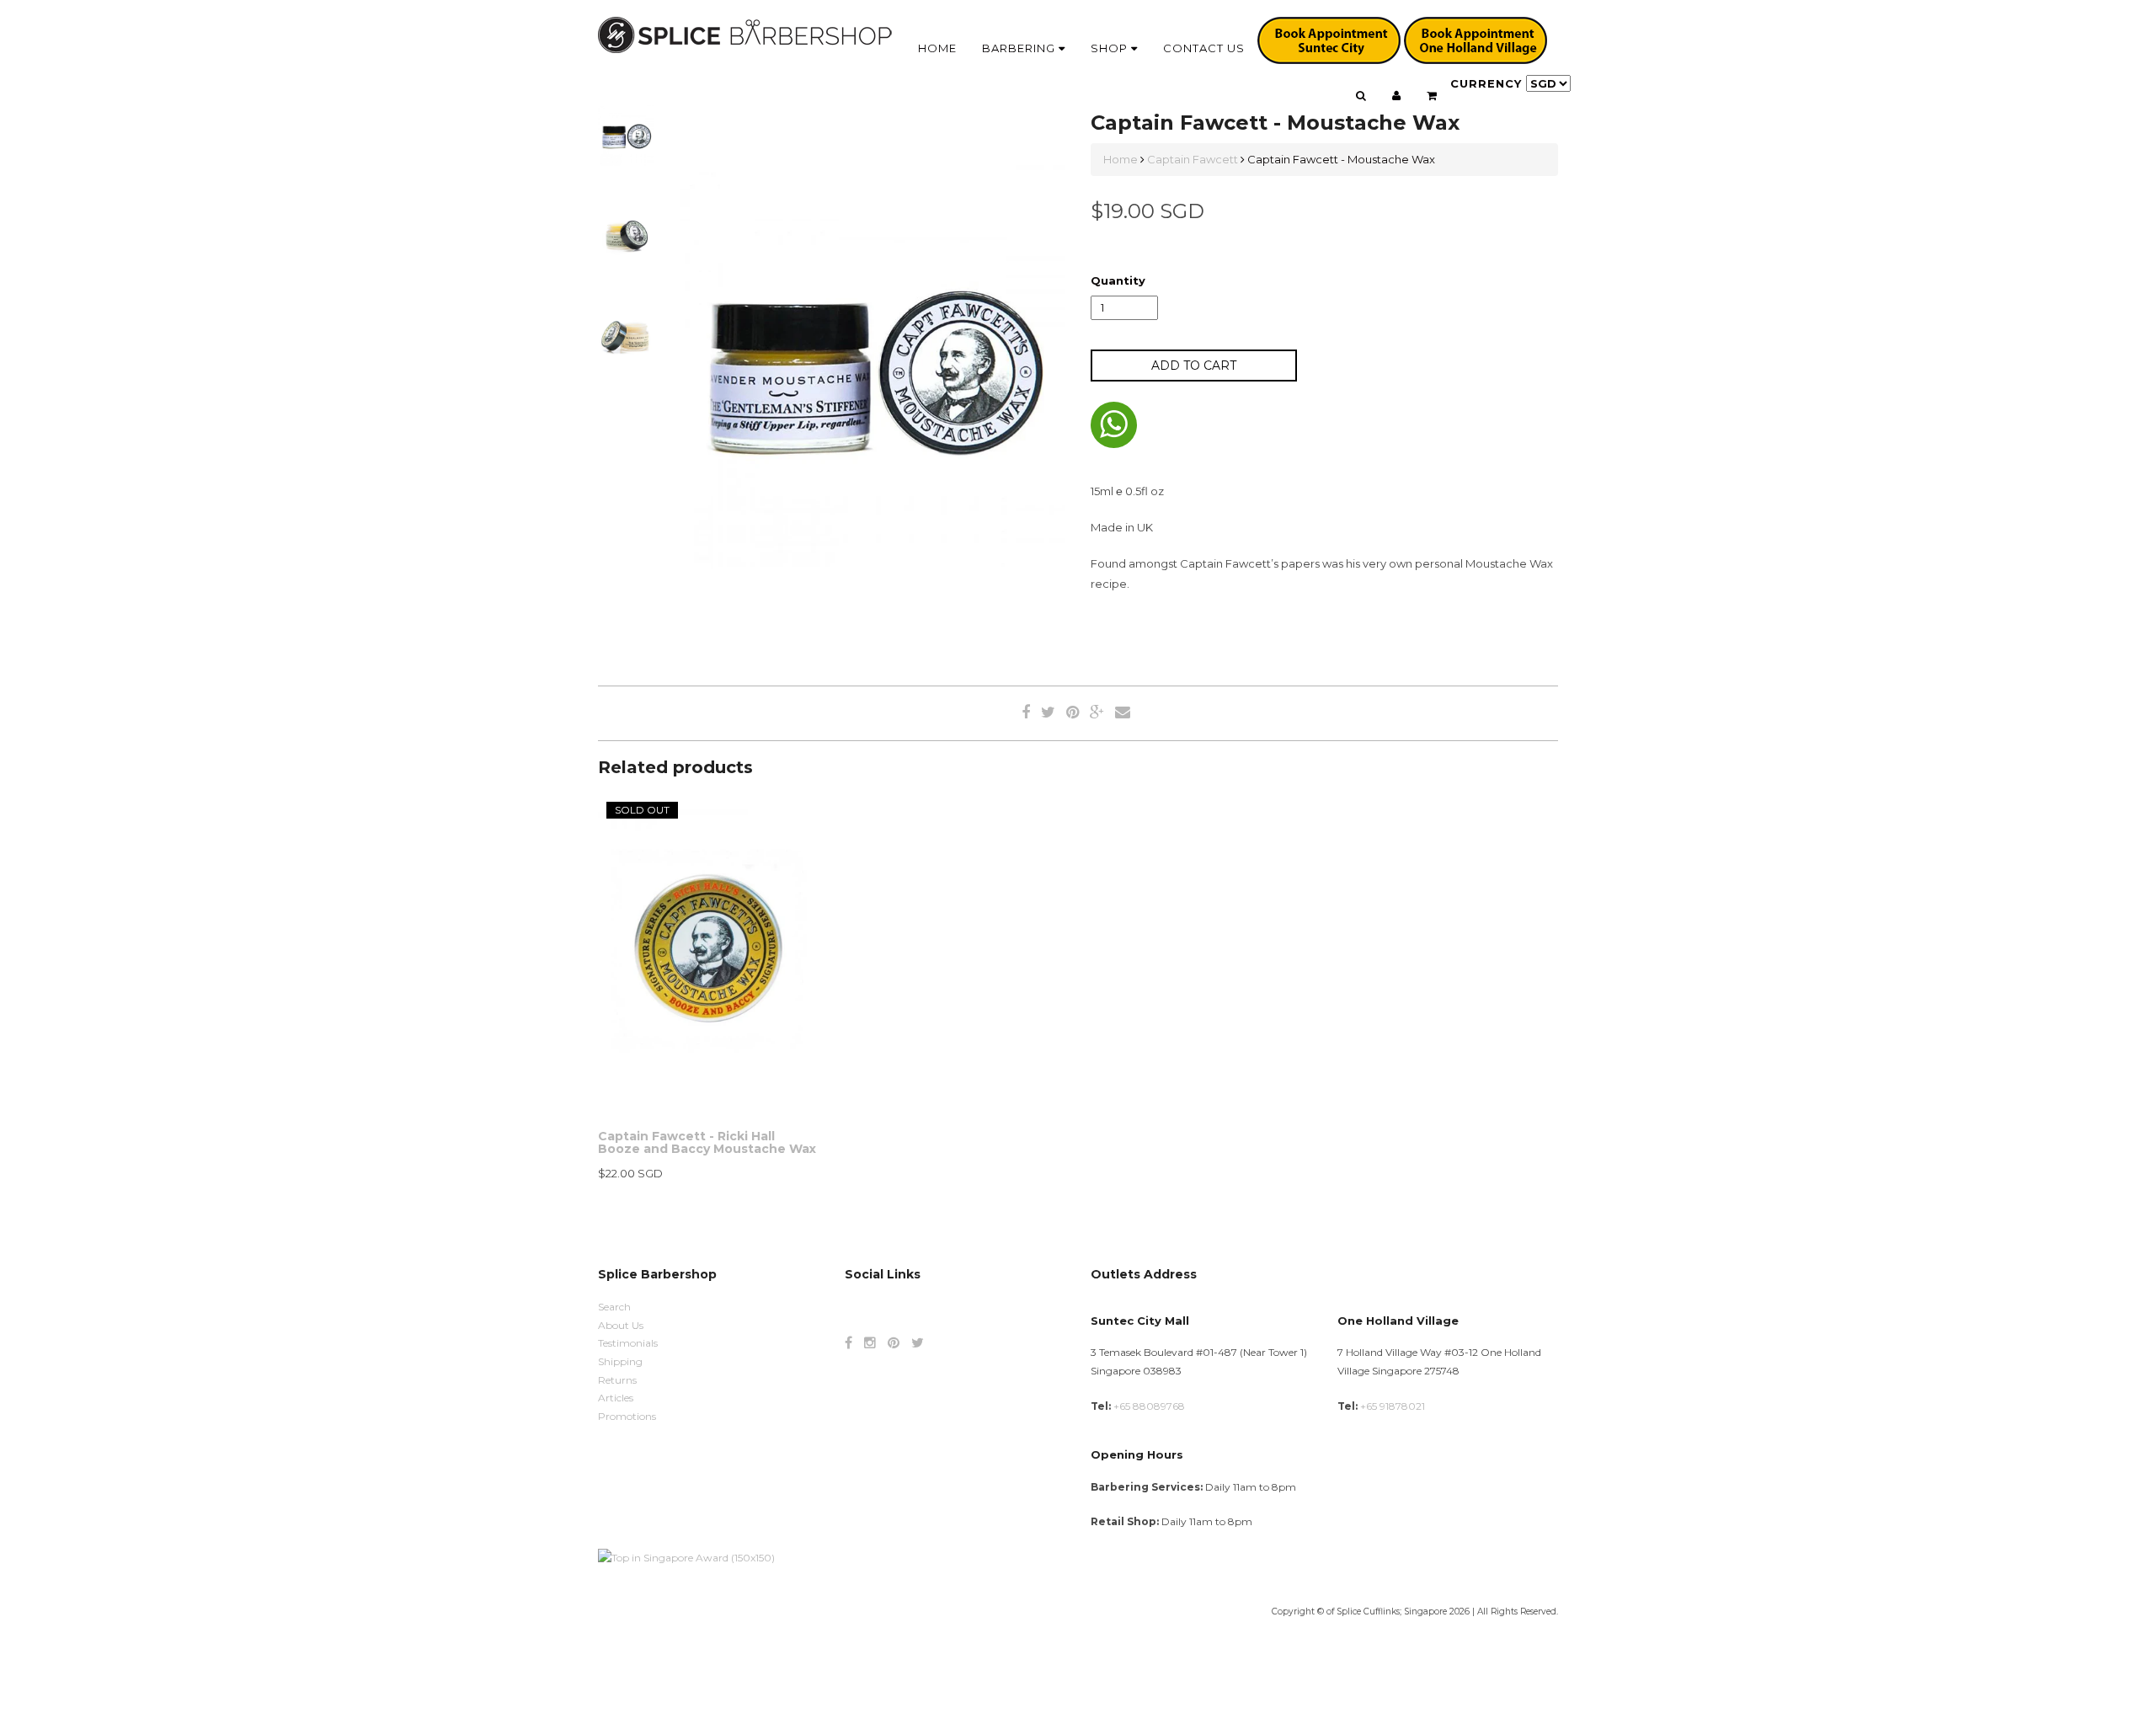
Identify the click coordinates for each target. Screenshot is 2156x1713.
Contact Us (1204, 48)
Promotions (627, 1416)
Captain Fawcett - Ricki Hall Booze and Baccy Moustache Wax (707, 1142)
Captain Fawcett (1193, 159)
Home (937, 48)
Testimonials (628, 1343)
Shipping (620, 1361)
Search (614, 1307)
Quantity (1118, 280)
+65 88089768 (1149, 1406)
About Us (621, 1325)
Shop (1111, 48)
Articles (616, 1398)
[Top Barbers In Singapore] (686, 1557)
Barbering (1020, 48)
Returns (617, 1380)
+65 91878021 (1393, 1406)
